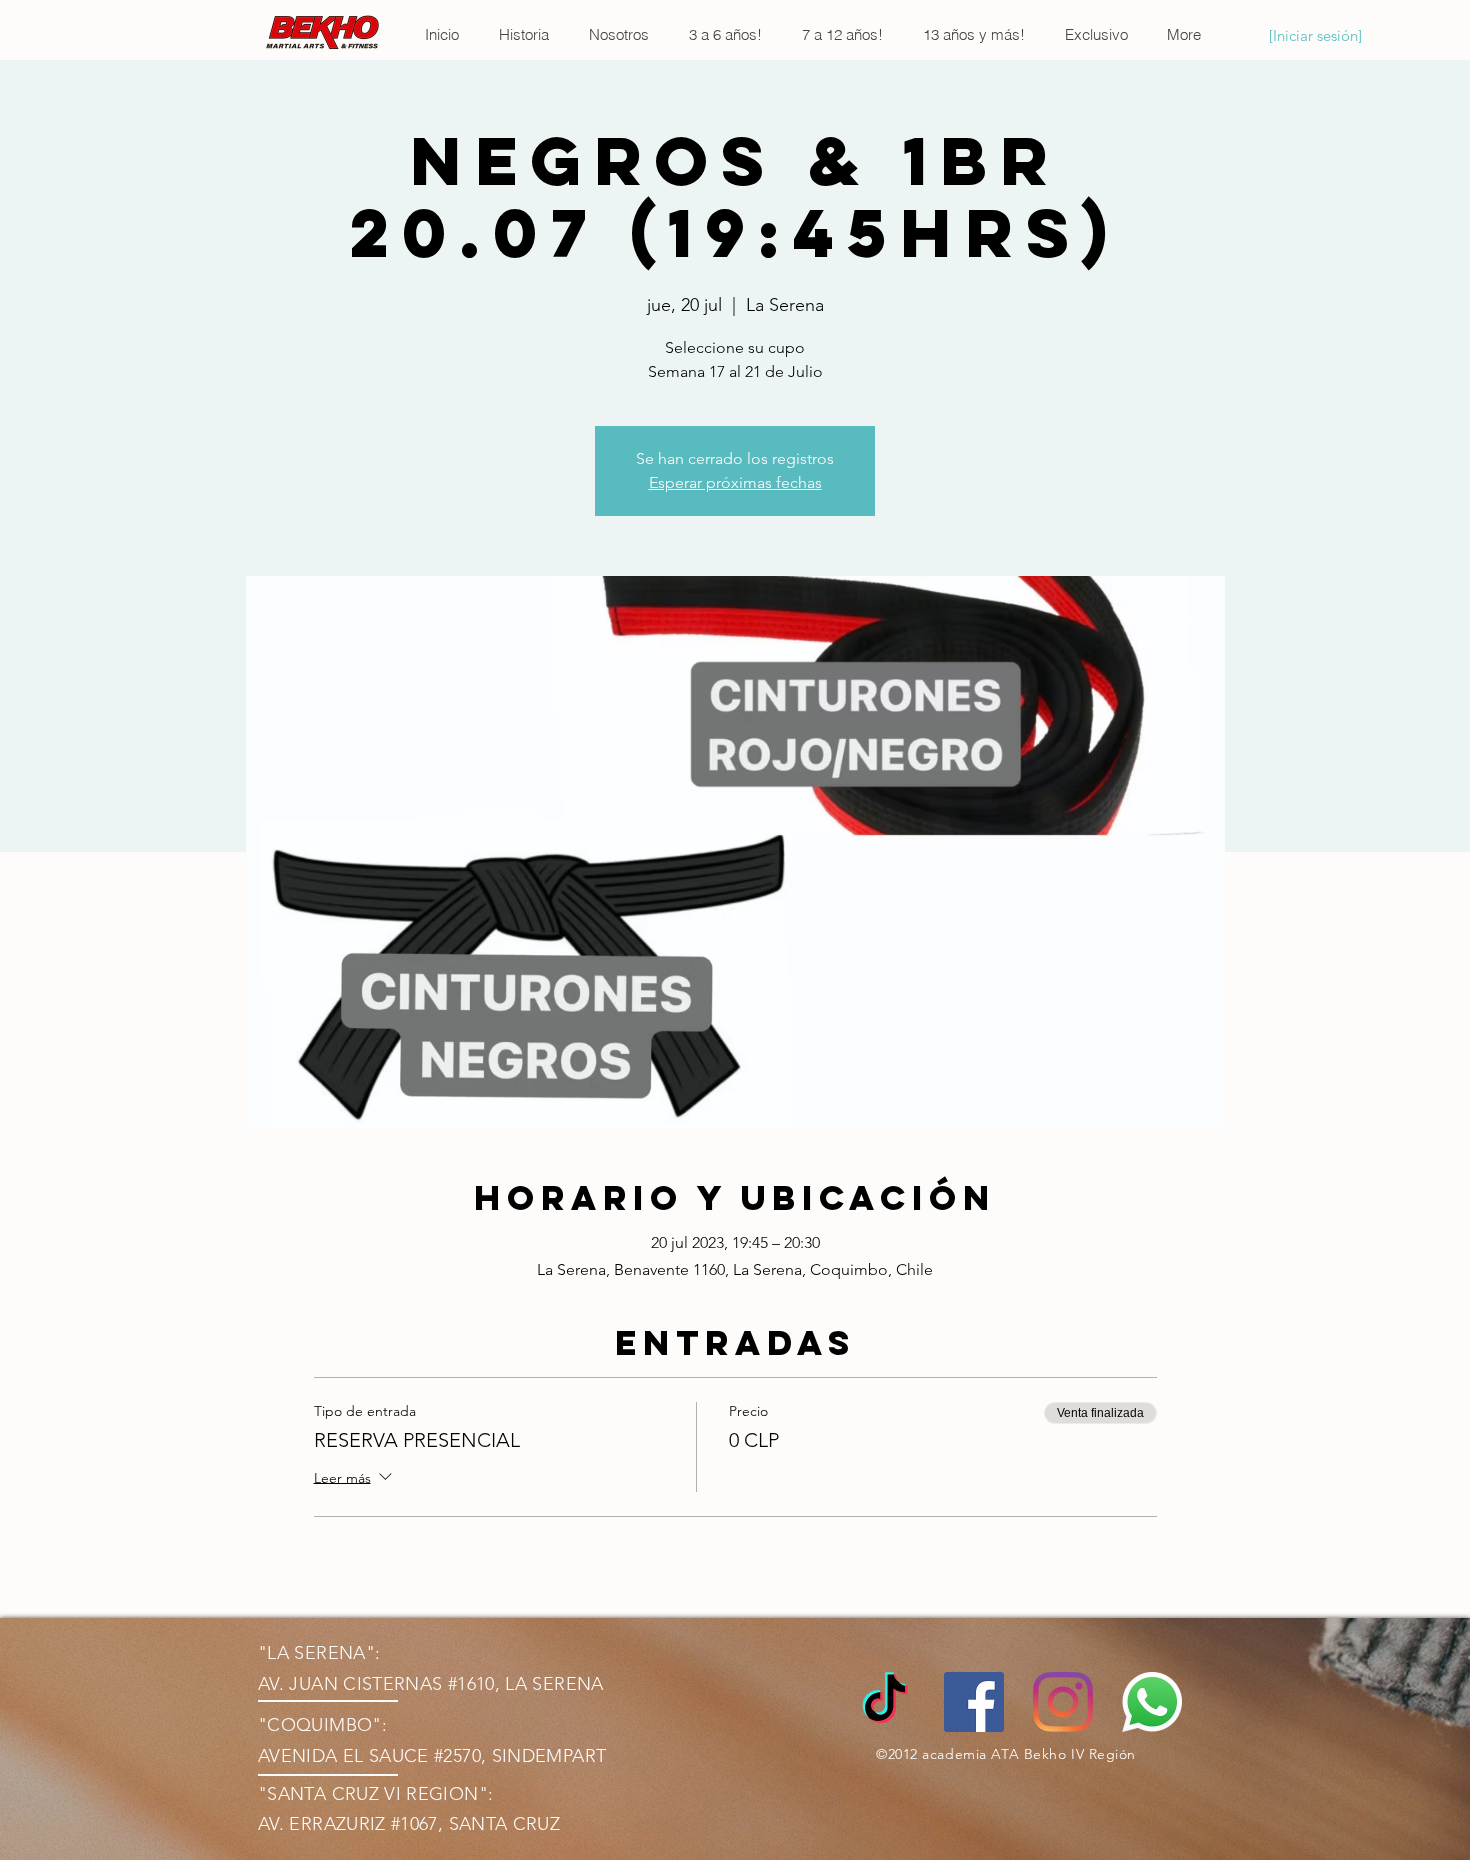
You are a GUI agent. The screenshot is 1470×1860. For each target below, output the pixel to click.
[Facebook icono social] (974, 1702)
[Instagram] (1063, 1702)
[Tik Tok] (885, 1702)
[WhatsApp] (1152, 1702)
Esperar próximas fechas (735, 482)
